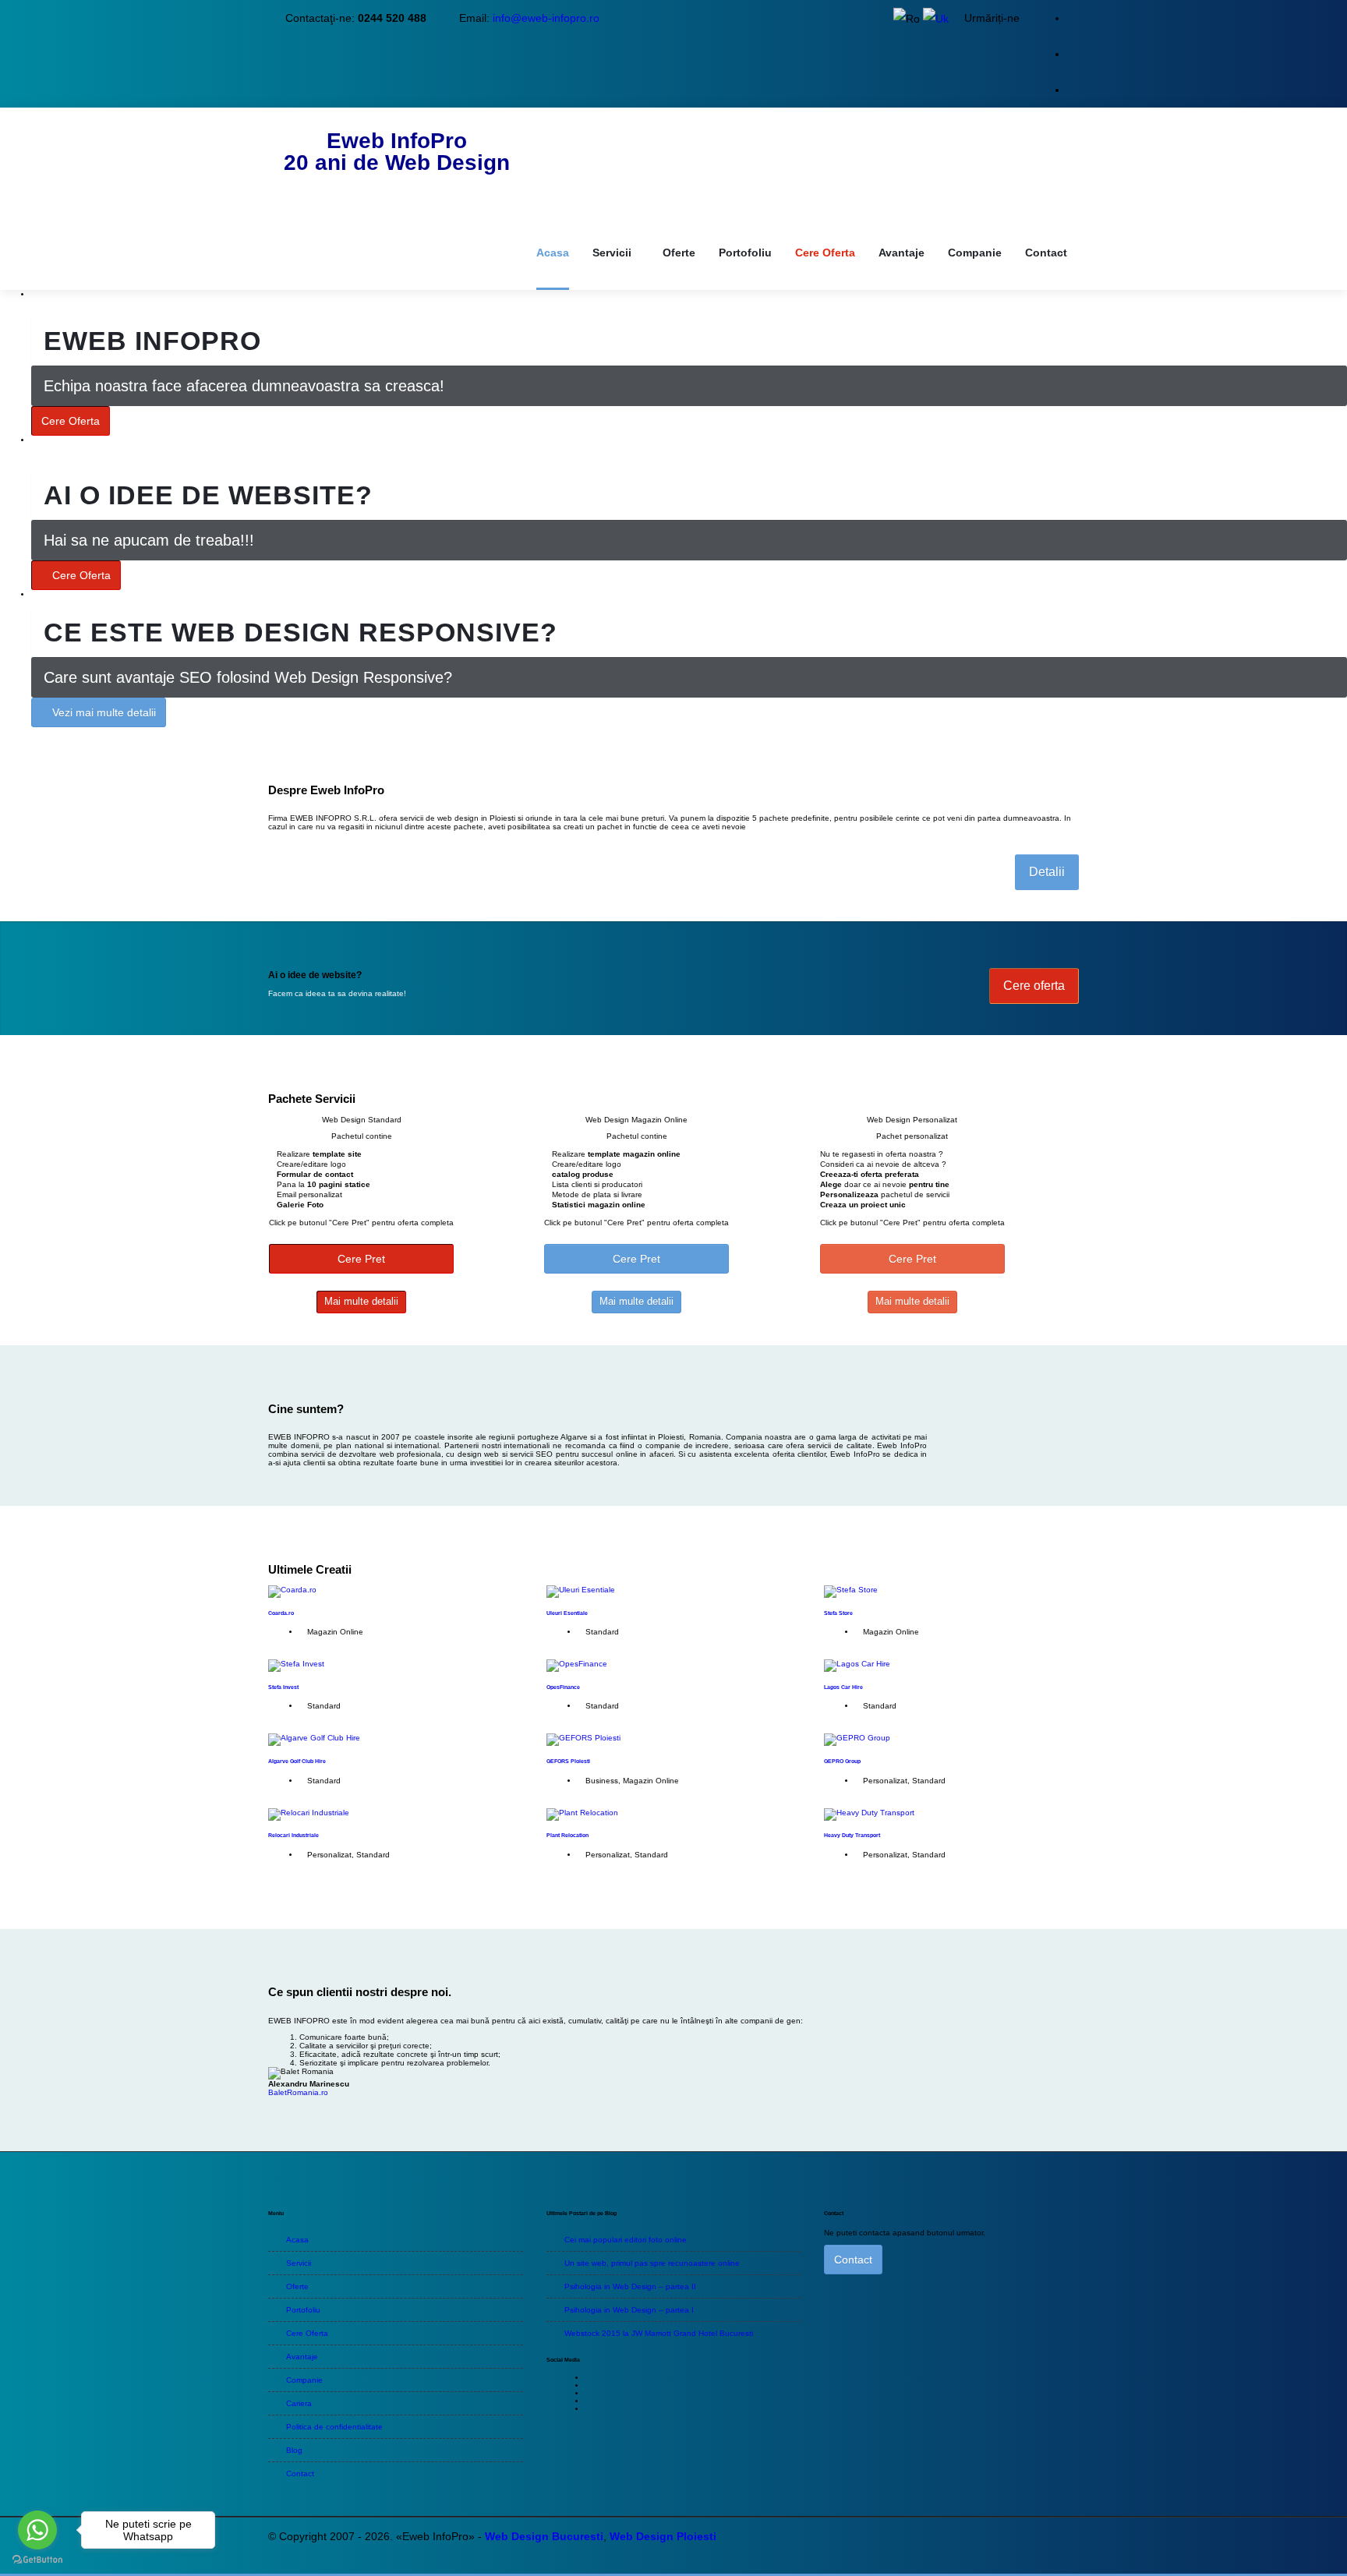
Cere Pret (361, 1259)
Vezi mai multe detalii (104, 712)
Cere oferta (1034, 986)
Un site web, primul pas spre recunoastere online (652, 2263)
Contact (853, 2260)
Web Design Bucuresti (544, 2536)
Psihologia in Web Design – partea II (630, 2286)
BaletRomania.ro (298, 2092)
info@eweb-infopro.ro (546, 18)
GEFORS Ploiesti (568, 1761)
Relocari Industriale (293, 1835)
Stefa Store (838, 1613)
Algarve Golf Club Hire (297, 1761)
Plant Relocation (567, 1835)
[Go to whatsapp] (37, 2530)
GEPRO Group (842, 1761)
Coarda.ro (281, 1613)
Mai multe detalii (361, 1301)
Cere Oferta (71, 421)
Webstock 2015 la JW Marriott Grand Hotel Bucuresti (659, 2333)
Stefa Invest (283, 1687)
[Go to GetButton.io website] (37, 2560)
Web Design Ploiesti (663, 2536)
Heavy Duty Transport (852, 1835)
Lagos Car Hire (843, 1687)
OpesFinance (563, 1687)
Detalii (1047, 872)
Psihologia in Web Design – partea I (629, 2310)
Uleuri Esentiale (567, 1613)
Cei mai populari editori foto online (626, 2240)
